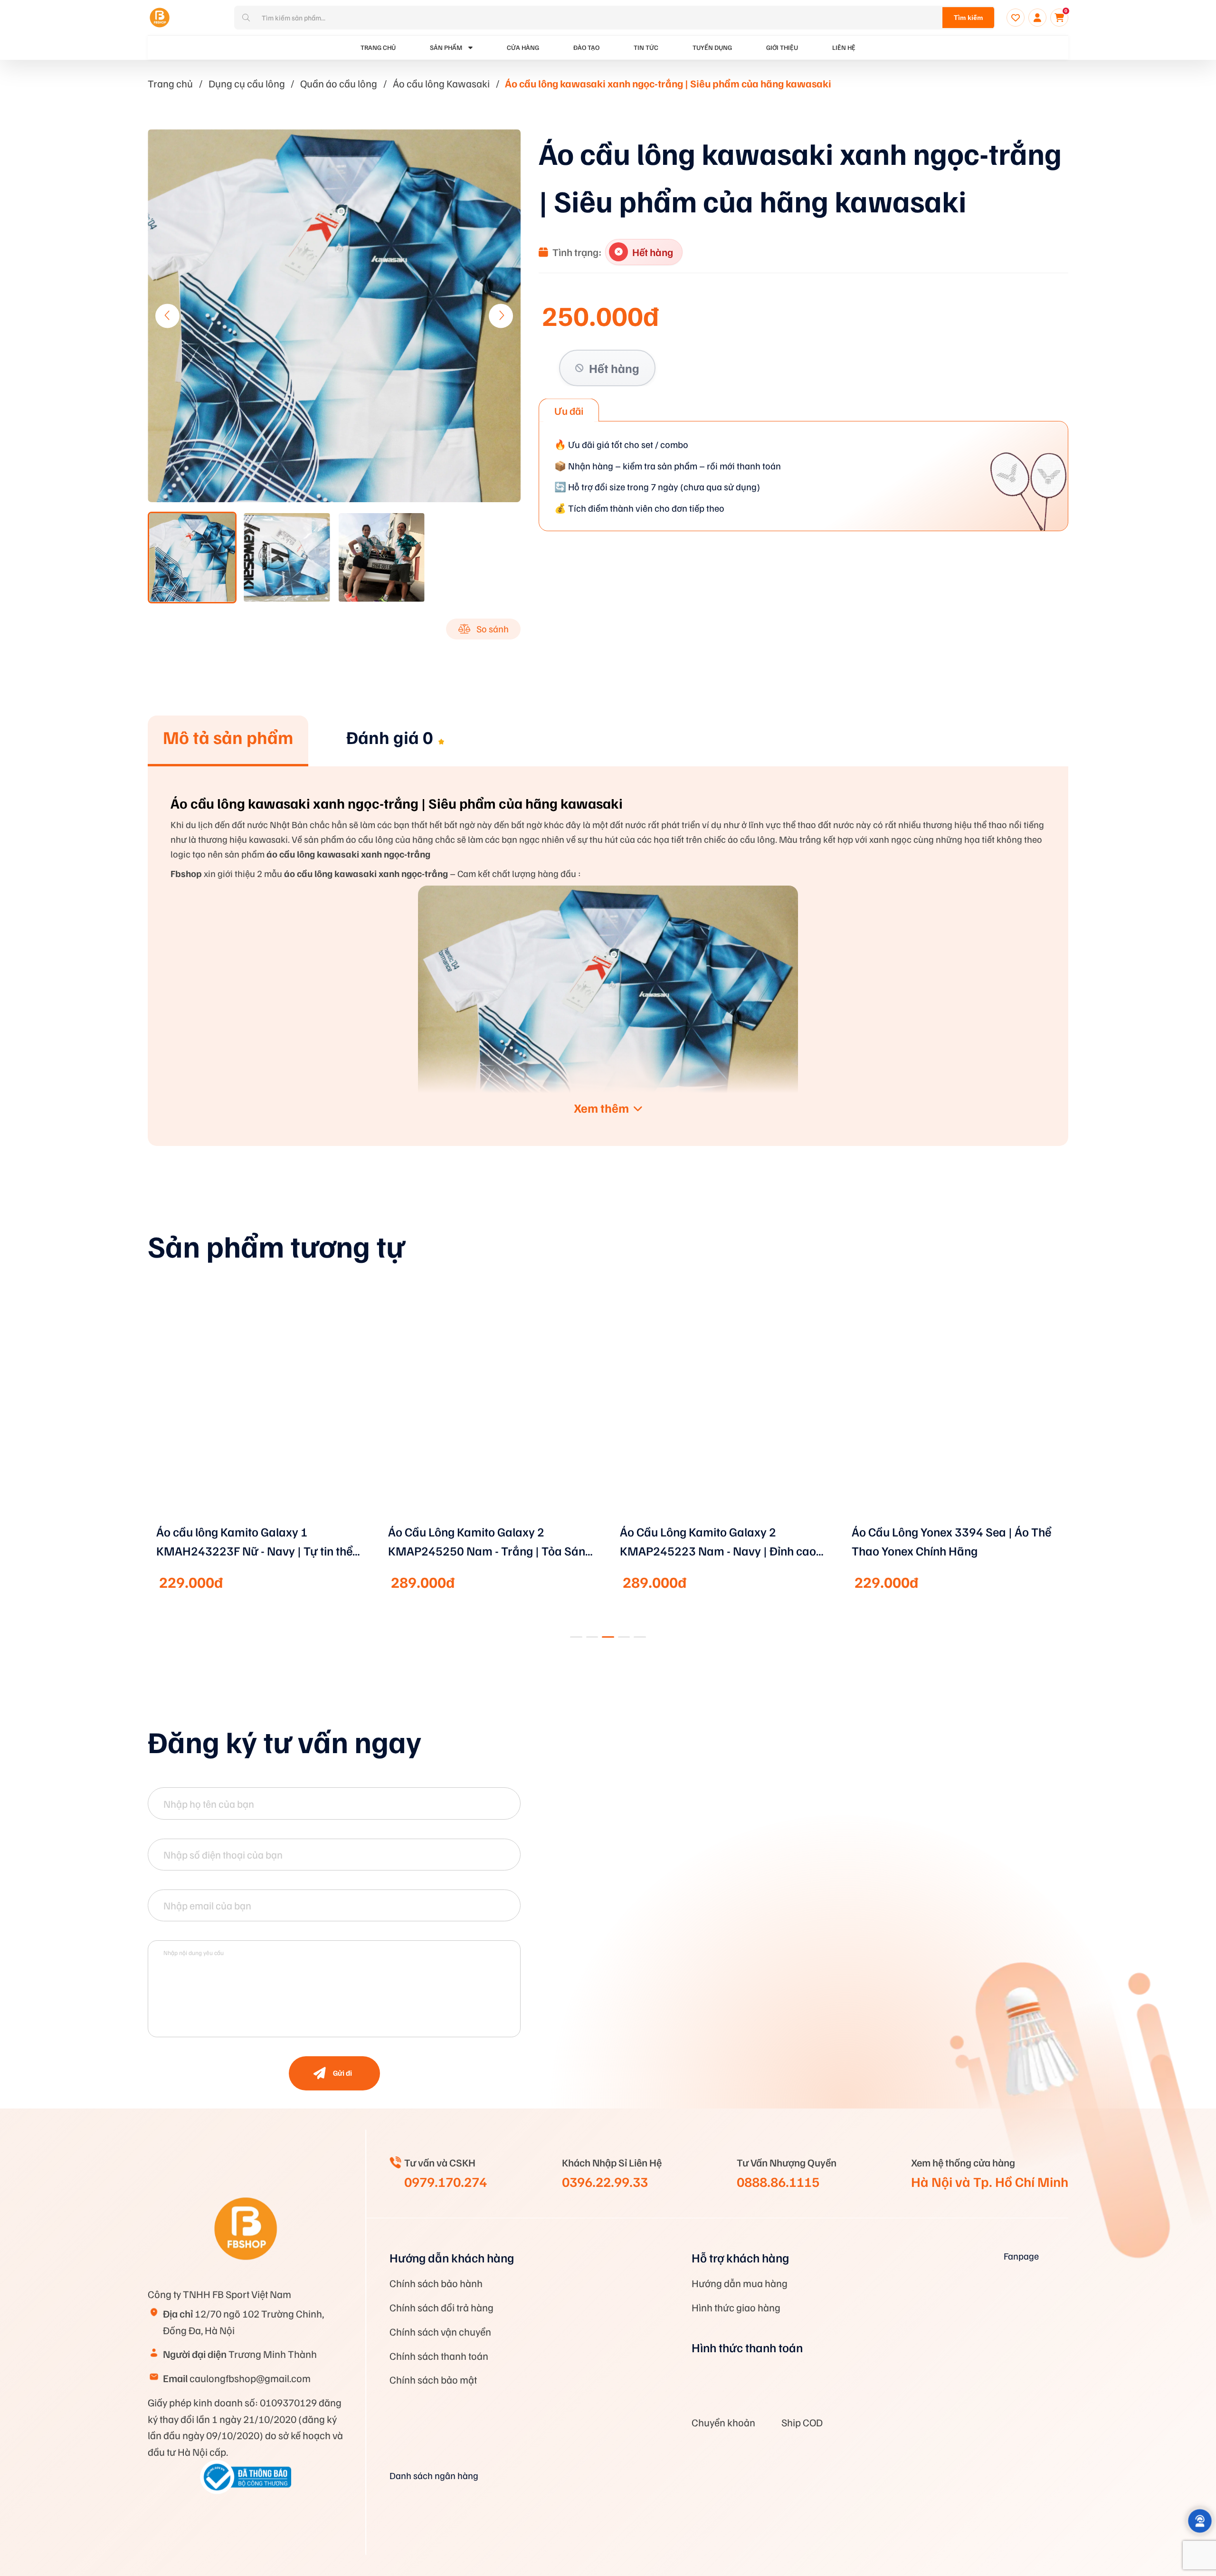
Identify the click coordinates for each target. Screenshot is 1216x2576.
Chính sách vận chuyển (440, 2331)
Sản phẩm (446, 47)
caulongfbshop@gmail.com (237, 2359)
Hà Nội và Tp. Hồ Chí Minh (990, 2181)
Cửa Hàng (523, 47)
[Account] (1037, 18)
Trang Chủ (378, 47)
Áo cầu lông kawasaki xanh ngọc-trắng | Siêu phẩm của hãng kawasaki (668, 83)
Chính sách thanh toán (439, 2356)
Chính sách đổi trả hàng (442, 2307)
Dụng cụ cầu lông (247, 83)
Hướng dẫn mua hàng (694, 2283)
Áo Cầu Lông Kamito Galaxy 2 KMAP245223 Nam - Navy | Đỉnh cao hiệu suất (486, 1542)
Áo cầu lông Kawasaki (441, 83)
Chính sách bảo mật (433, 2379)
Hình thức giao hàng (691, 2307)
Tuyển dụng (712, 47)
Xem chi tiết (260, 1521)
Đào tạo (586, 47)
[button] (501, 316)
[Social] (913, 2348)
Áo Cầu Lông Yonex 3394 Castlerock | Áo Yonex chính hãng (950, 1541)
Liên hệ (844, 47)
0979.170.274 (446, 2181)
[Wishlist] (1016, 18)
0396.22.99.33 (605, 2181)
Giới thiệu (782, 47)
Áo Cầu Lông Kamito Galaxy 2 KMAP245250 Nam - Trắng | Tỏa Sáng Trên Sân (258, 1542)
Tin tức (646, 47)
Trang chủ (170, 83)
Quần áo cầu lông (339, 83)
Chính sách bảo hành (436, 2283)
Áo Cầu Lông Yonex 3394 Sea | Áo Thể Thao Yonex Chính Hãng (720, 1541)
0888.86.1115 (778, 2181)
